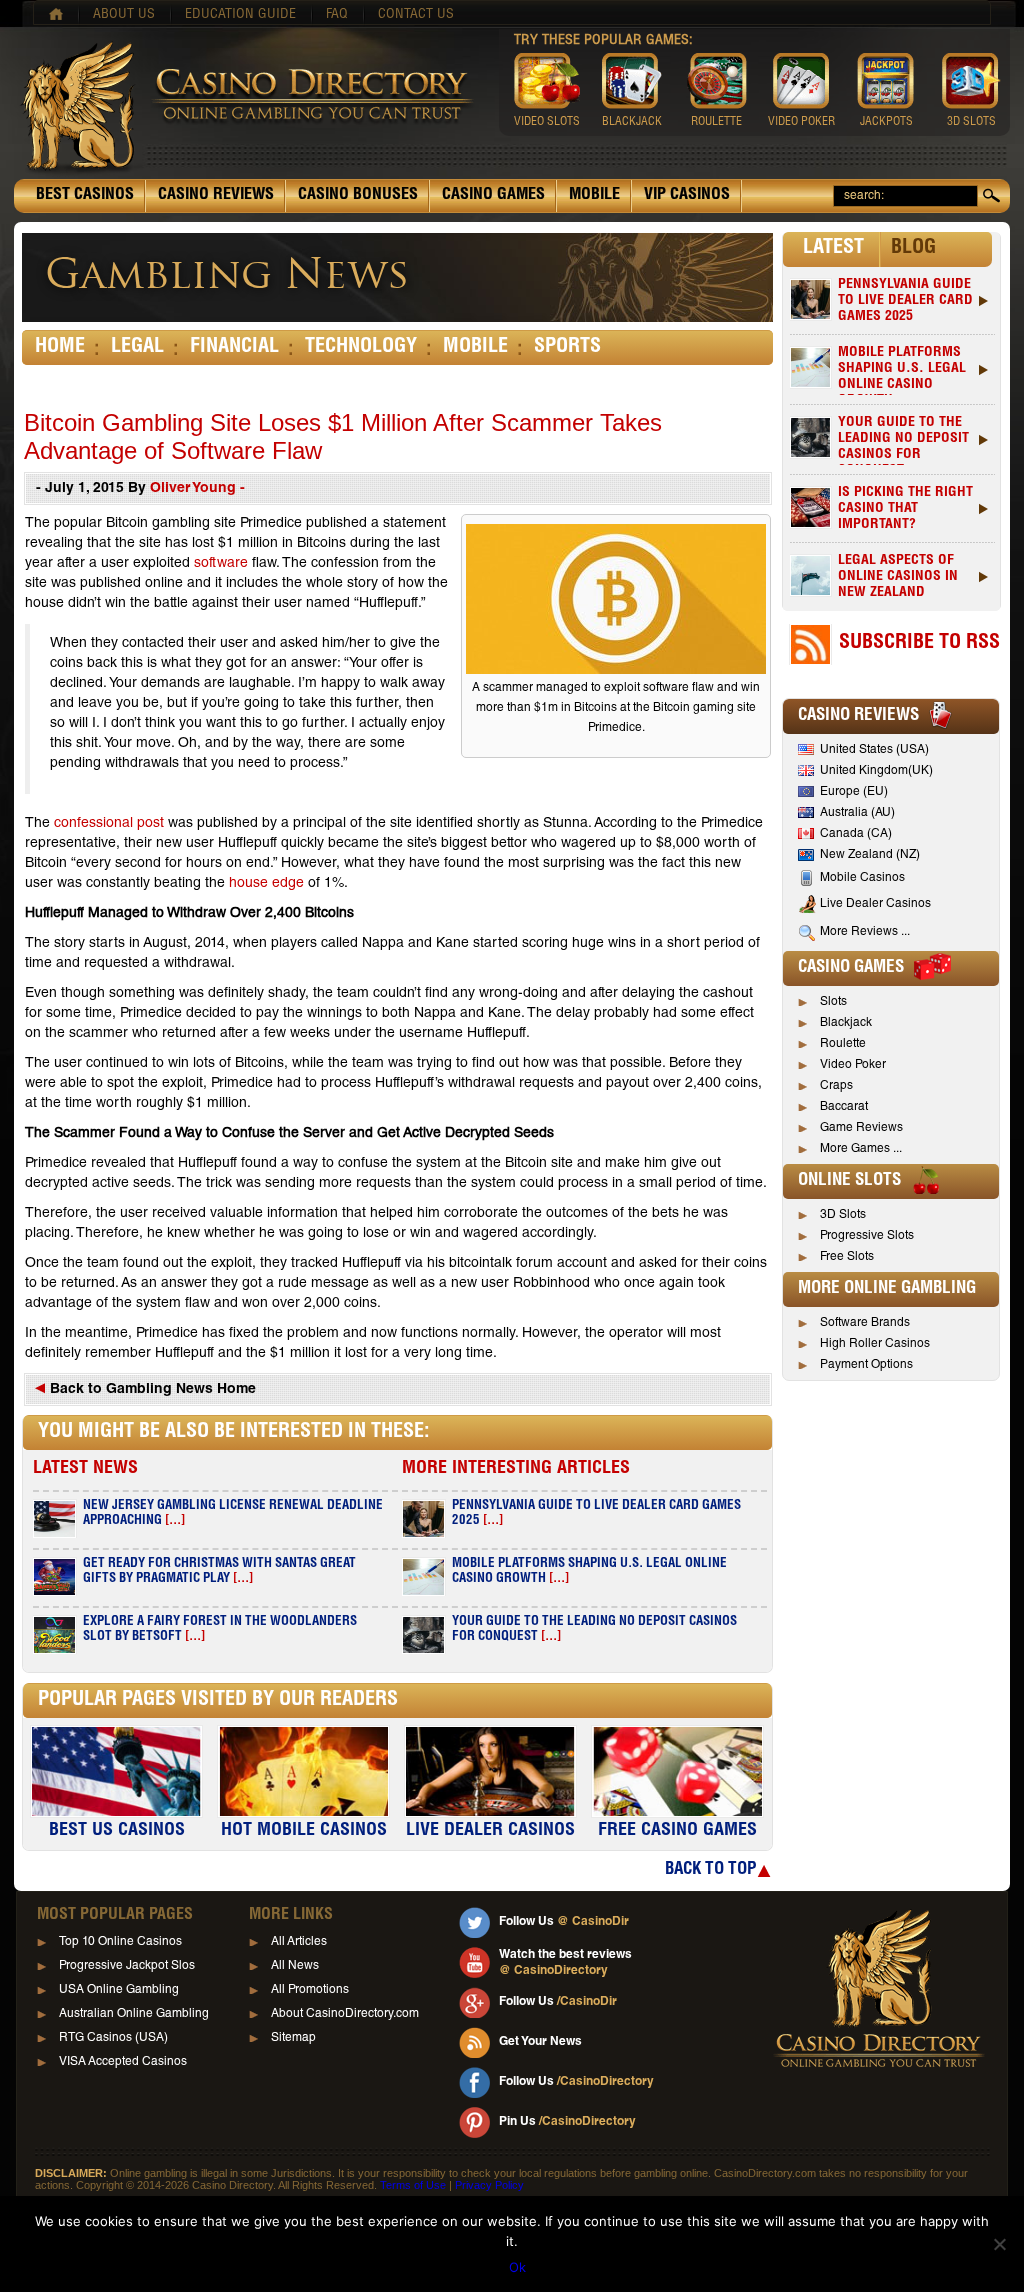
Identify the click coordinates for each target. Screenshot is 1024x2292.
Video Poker (853, 1065)
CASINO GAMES (493, 196)
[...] (175, 1521)
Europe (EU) (854, 792)
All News (295, 1966)
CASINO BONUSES (358, 196)
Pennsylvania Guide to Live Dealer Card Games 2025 (905, 301)
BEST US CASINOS (117, 1831)
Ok (517, 2267)
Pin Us (567, 2122)
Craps (836, 1086)
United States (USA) (874, 750)
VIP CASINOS (687, 196)
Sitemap (293, 2038)
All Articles (299, 1942)
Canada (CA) (856, 834)
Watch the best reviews (565, 1963)
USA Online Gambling (119, 1990)
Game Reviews (861, 1128)
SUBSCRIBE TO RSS (919, 644)
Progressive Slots (867, 1236)
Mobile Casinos (862, 878)
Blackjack (846, 1023)
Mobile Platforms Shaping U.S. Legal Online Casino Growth (902, 370)
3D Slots (843, 1215)
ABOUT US (124, 15)
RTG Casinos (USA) (113, 2038)
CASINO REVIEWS (216, 196)
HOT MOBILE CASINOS (304, 1831)
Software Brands (865, 1323)
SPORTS (567, 348)
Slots (833, 1002)
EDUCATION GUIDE (240, 15)
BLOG (913, 249)
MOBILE (594, 196)
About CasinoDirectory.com (345, 2014)
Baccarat (844, 1107)
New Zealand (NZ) (870, 855)
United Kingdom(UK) (876, 771)
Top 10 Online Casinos (120, 1942)
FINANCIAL (234, 348)
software (221, 564)
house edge (266, 884)
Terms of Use (413, 2185)
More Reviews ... (865, 932)
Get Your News (540, 2042)
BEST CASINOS (85, 196)
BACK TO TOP (710, 1870)
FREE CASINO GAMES (677, 1831)
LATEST (833, 249)
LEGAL (137, 348)
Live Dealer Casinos (875, 904)
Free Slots (847, 1257)
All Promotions (310, 1990)
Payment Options (866, 1365)
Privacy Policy (489, 2185)
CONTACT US (416, 15)
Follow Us (564, 1922)
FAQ (337, 15)
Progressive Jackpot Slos (127, 1966)
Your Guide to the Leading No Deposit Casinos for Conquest (903, 440)
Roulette (843, 1044)
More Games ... (861, 1149)
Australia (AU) (857, 813)
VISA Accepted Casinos (123, 2062)
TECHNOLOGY (361, 348)
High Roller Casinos (875, 1344)
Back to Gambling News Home (151, 1390)
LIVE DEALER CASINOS (490, 1831)
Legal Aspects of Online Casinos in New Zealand (898, 577)
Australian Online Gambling (134, 2014)
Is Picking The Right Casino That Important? (905, 509)
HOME (60, 348)
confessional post (109, 824)
